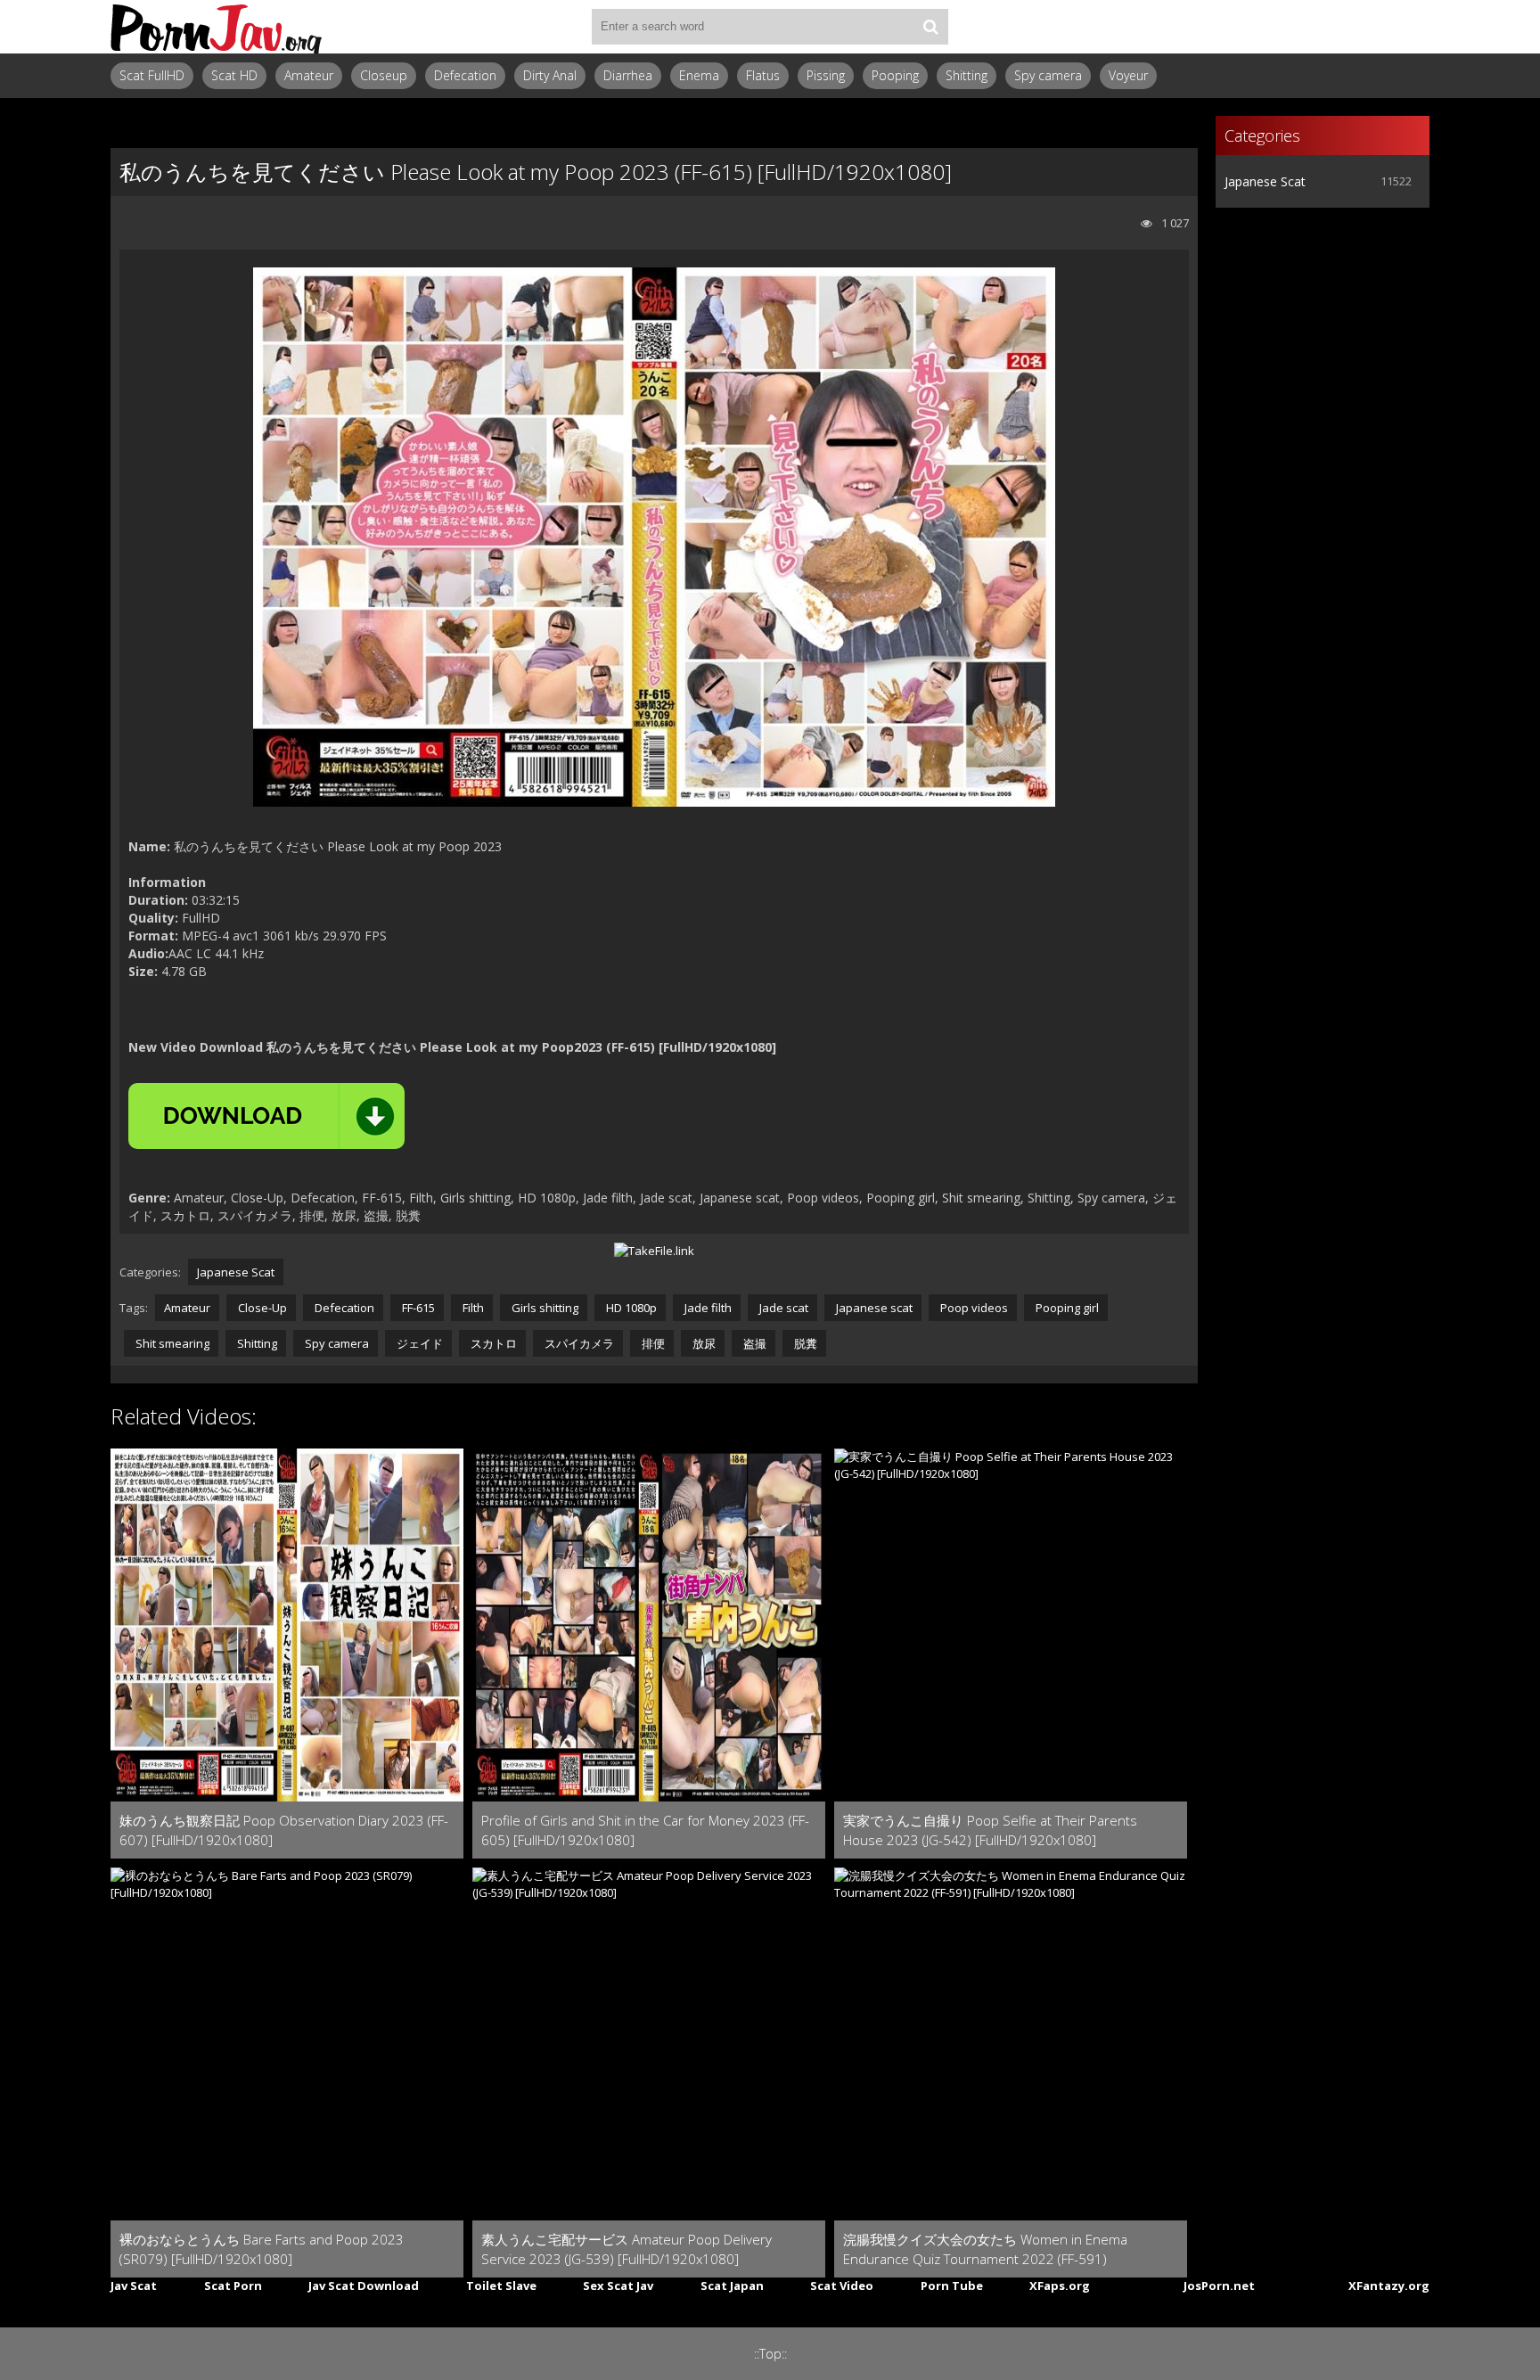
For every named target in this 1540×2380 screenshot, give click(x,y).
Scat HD (234, 75)
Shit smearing (171, 1343)
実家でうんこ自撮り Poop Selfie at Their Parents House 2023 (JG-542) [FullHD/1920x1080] (990, 1830)
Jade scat (782, 1308)
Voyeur (1128, 75)
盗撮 (754, 1343)
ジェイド (418, 1343)
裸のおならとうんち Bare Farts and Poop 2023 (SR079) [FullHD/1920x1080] (262, 2249)
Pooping (895, 75)
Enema (699, 75)
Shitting (967, 75)
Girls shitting (544, 1308)
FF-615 (417, 1308)
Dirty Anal (550, 75)
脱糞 (804, 1343)
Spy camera (1048, 75)
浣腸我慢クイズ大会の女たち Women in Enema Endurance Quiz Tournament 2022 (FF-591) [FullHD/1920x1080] (985, 2249)
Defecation (465, 75)
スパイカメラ (578, 1343)
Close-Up (261, 1308)
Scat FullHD (152, 75)
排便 (652, 1343)
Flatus (763, 75)
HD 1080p (630, 1308)
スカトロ (492, 1343)
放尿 (703, 1343)
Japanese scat (873, 1308)
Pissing (826, 75)
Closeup (384, 75)
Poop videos (973, 1308)
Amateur (309, 75)
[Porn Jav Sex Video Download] (217, 27)
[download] (266, 1116)
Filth (472, 1308)
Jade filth (707, 1308)
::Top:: (770, 2354)
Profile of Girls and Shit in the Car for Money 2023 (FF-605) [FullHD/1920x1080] (645, 1830)
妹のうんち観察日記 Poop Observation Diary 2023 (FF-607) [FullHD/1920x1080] (284, 1830)
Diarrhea (628, 75)
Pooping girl (1066, 1308)
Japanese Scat (236, 1272)
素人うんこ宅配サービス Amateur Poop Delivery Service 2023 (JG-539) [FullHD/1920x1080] (627, 2249)
